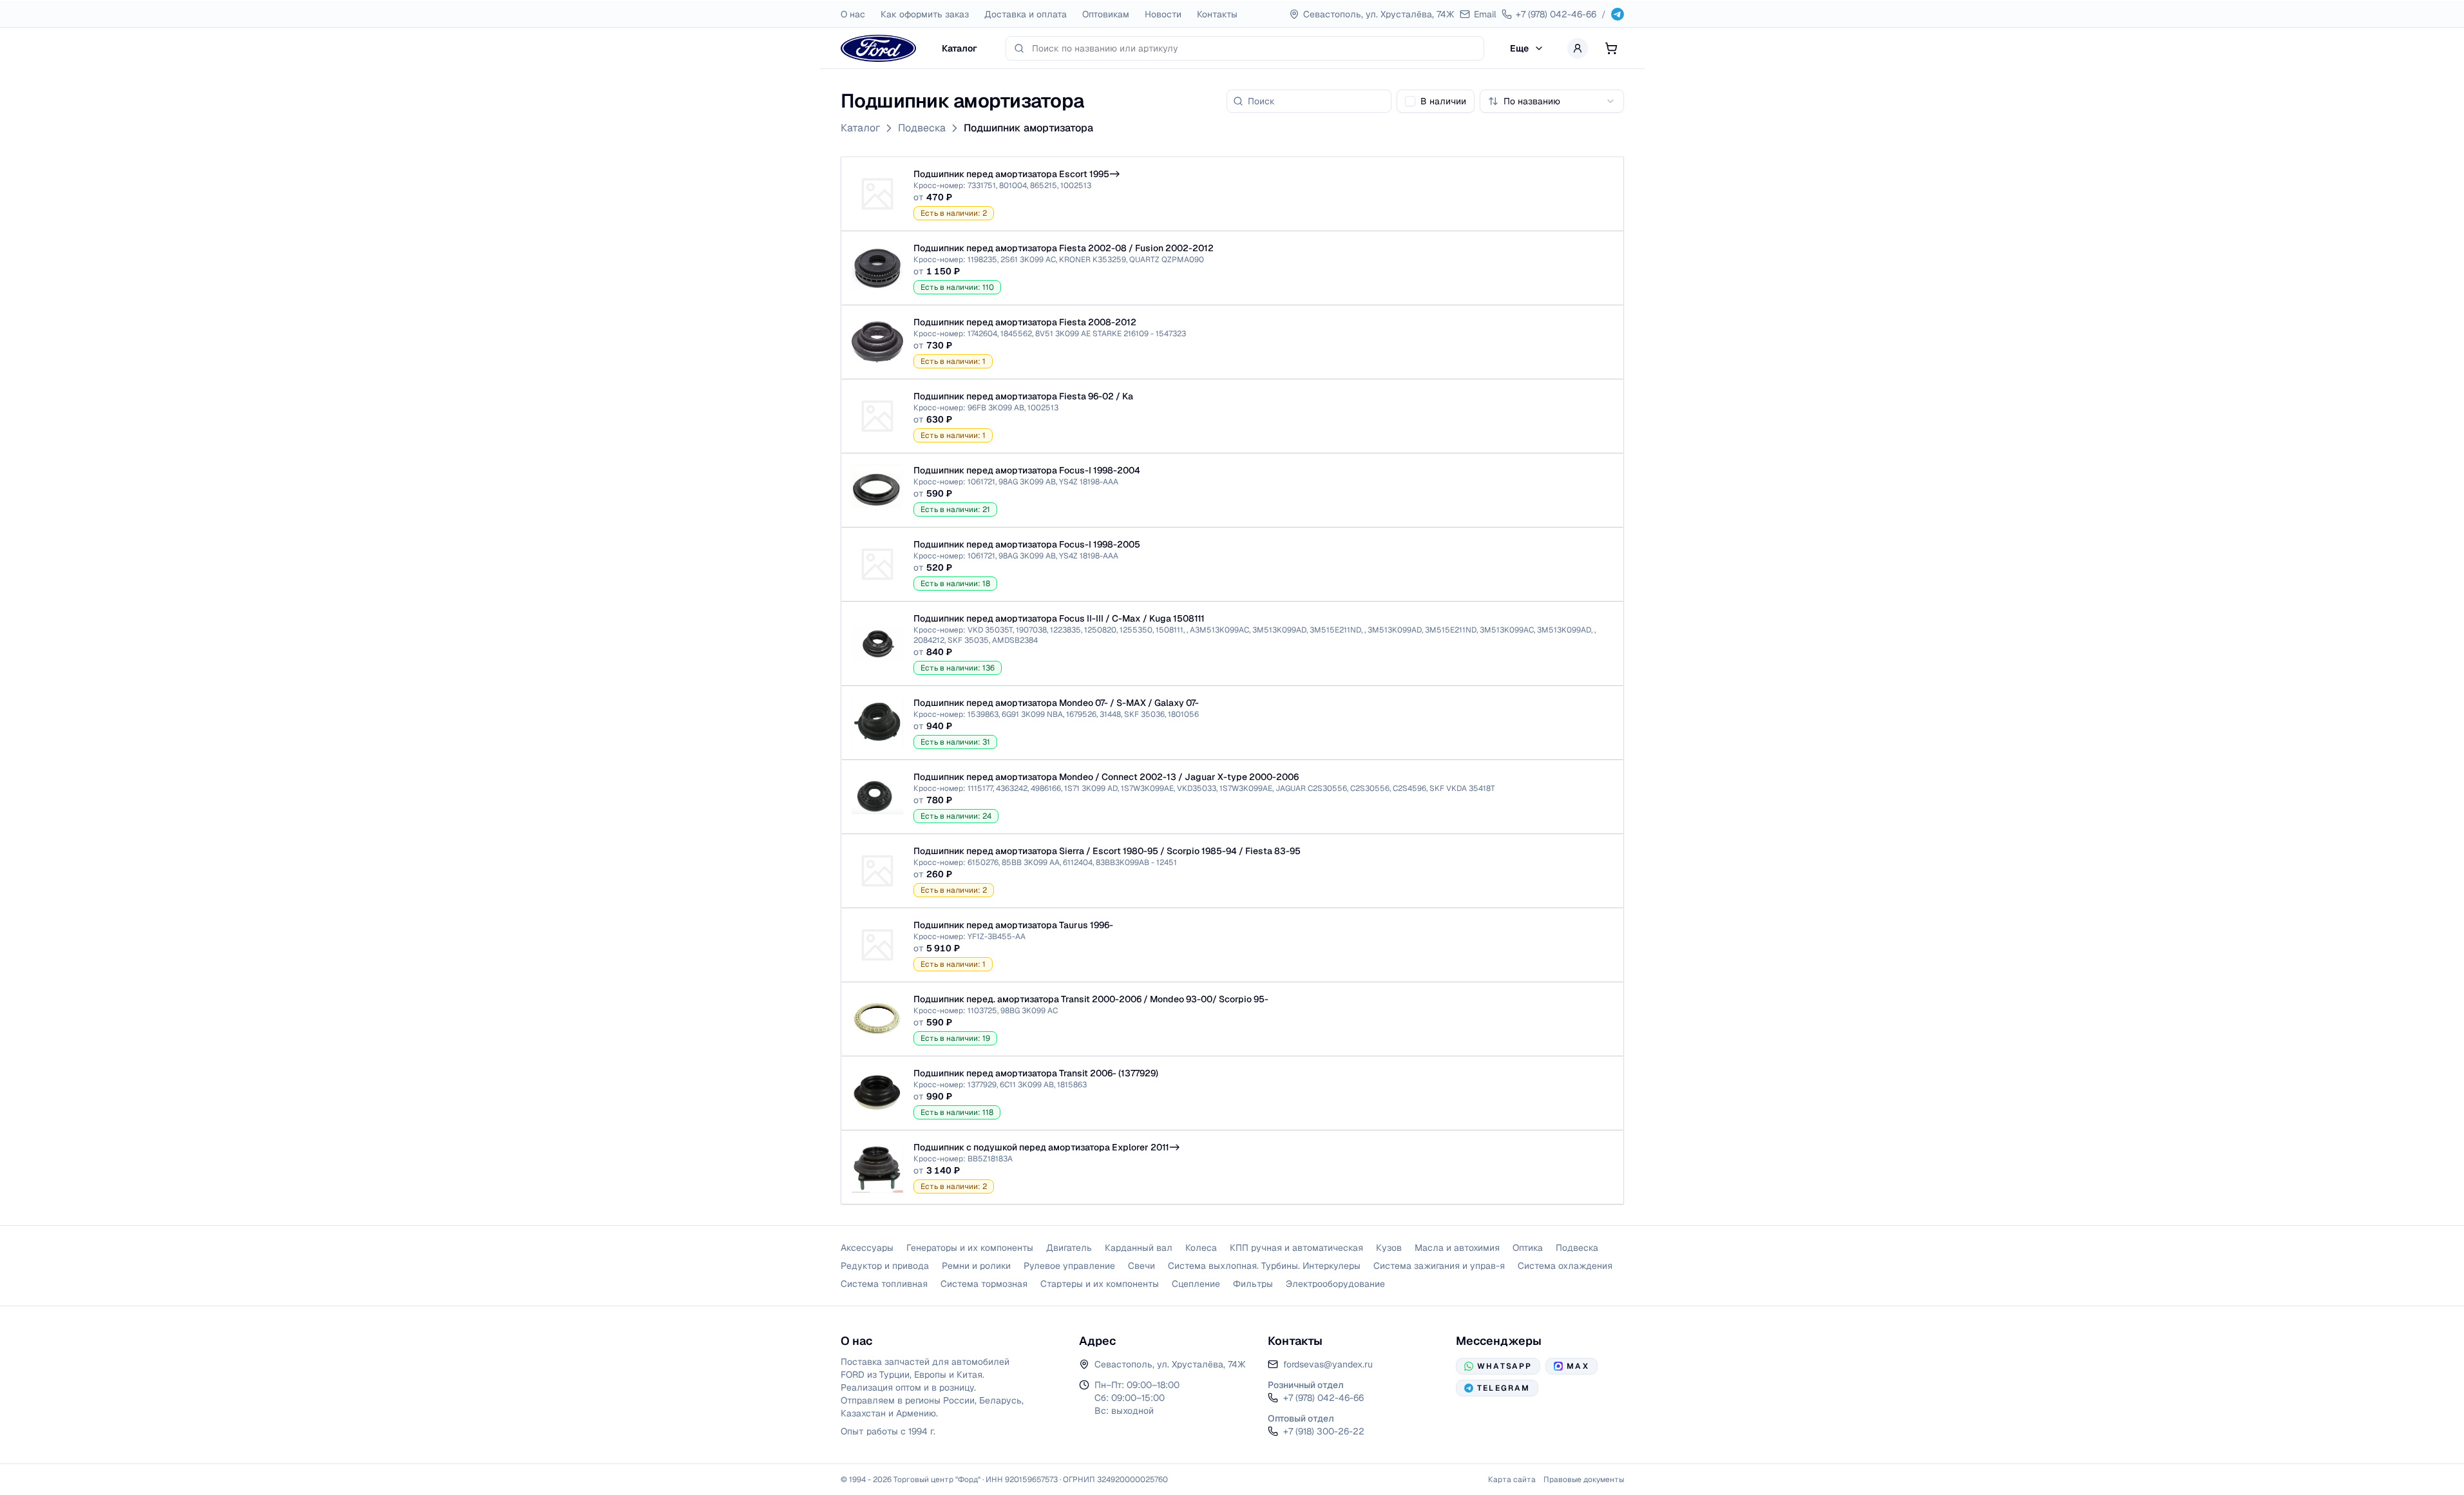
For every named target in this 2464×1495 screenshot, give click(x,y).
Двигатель (1069, 1248)
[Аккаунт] (1578, 48)
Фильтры (1253, 1284)
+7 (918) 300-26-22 (1324, 1431)
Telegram (1504, 1388)
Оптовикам (1106, 14)
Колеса (1201, 1248)
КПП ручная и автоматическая (1296, 1248)
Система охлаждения (1565, 1266)
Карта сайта (1512, 1480)
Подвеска (922, 128)
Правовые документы (1584, 1480)
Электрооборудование (1335, 1284)
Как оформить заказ (925, 14)
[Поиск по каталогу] (1019, 48)
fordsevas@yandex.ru (1328, 1364)
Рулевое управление (1069, 1266)
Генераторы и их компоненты (970, 1248)
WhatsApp (1504, 1366)
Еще (1519, 48)
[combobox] (1254, 48)
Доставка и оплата (1026, 14)
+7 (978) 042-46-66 (1323, 1398)
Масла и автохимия (1457, 1248)
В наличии (1443, 101)
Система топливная (884, 1284)
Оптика (1528, 1248)
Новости (1163, 14)
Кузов (1389, 1248)
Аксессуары (867, 1248)
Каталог (960, 48)
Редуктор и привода (885, 1266)
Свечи (1141, 1266)
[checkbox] (1410, 101)
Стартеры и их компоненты (1100, 1284)
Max (1578, 1366)
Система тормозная (984, 1284)
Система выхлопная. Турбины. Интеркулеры (1264, 1266)
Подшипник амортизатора (1028, 128)
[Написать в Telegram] (1618, 14)
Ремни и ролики (976, 1266)
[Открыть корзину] (1611, 48)
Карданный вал (1139, 1248)
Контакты (1217, 14)
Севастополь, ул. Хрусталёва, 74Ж (1170, 1364)
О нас (853, 14)
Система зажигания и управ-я (1439, 1266)
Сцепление (1196, 1284)
